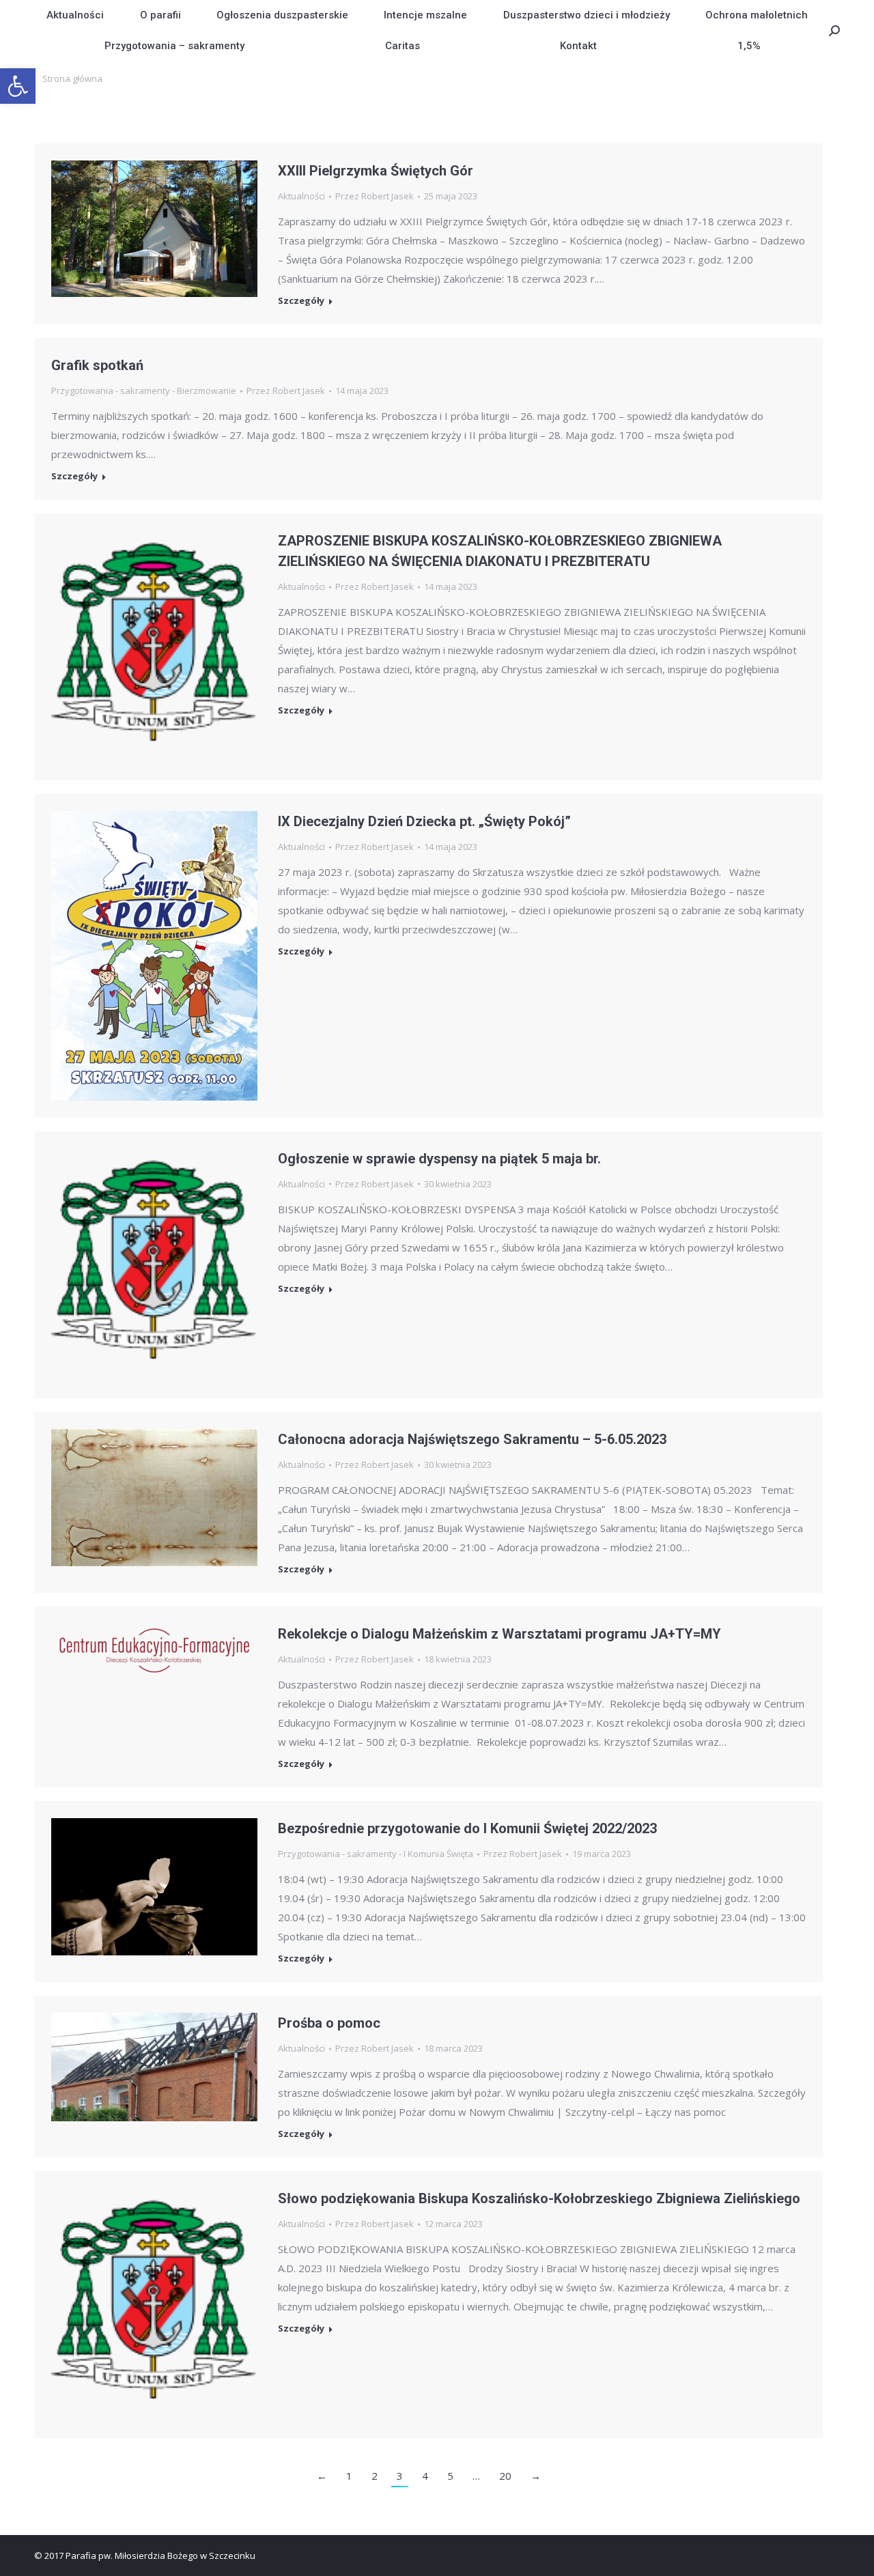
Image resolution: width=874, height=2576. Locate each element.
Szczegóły (301, 301)
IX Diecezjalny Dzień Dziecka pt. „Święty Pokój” (424, 821)
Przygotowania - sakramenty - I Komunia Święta (376, 1854)
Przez (375, 196)
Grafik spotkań (97, 365)
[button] (18, 86)
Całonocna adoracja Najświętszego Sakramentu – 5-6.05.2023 (472, 1439)
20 (505, 2476)
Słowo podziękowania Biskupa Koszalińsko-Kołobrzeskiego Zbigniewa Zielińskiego (539, 2198)
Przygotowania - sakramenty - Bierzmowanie (144, 391)
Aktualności (301, 196)
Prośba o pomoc (329, 2023)
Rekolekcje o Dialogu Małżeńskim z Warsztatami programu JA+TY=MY (499, 1634)
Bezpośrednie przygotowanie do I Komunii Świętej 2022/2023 (467, 1828)
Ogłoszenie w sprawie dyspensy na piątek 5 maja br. (439, 1159)
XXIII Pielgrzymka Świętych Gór (376, 171)
